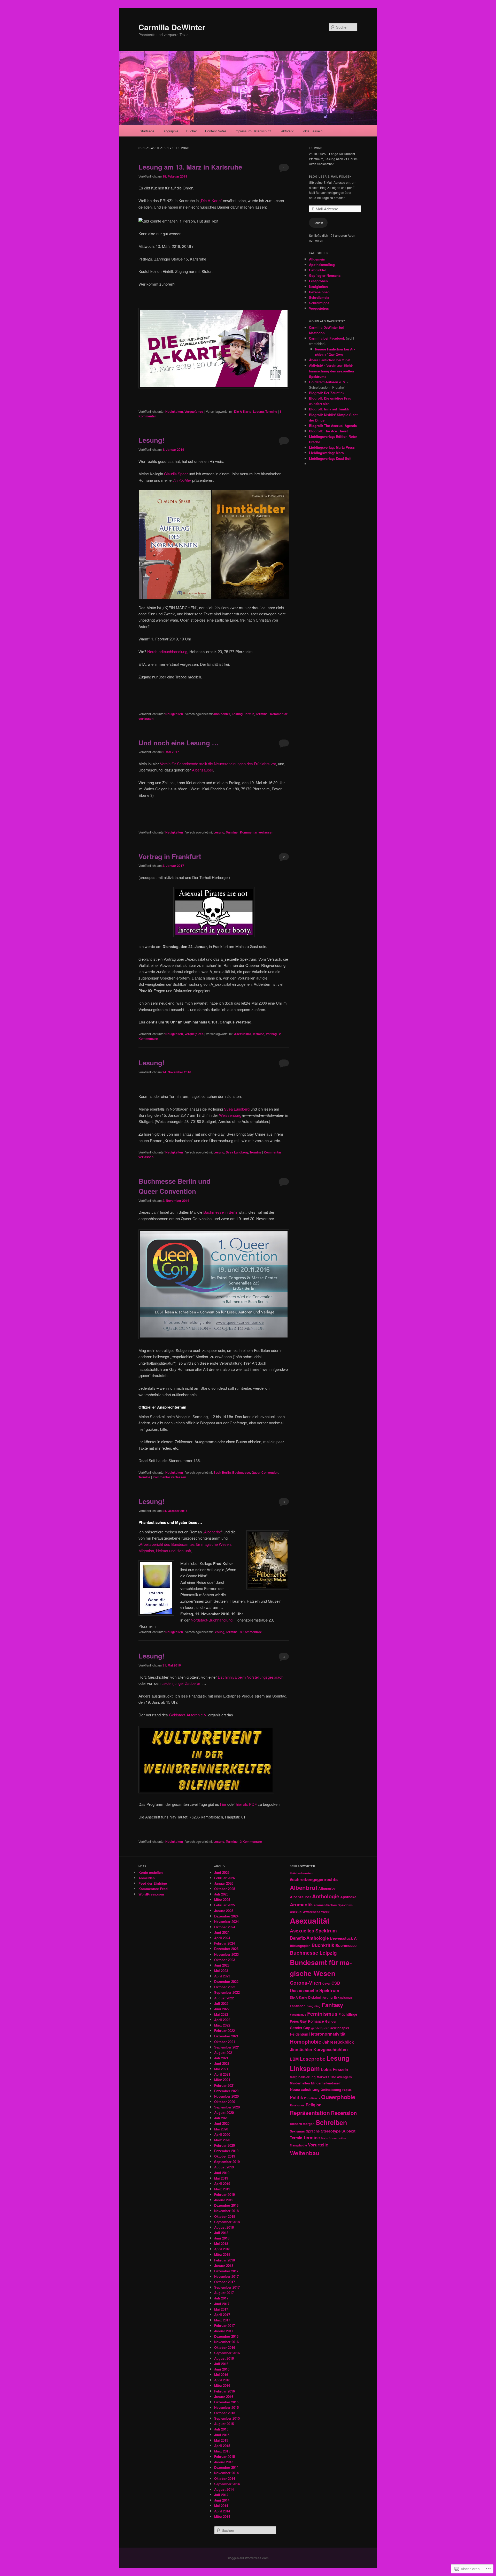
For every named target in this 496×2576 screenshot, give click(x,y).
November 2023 (226, 1954)
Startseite (147, 131)
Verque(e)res (194, 411)
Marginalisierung (303, 2077)
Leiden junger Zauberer (181, 1683)
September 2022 (227, 1992)
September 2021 (227, 2047)
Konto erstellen (151, 1872)
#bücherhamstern (302, 1873)
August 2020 (224, 2112)
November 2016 (226, 2342)
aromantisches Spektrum (333, 1905)
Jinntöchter (222, 714)
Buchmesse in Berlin (221, 1212)
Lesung (258, 411)
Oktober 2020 (225, 2102)
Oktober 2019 (225, 2156)
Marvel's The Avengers (334, 2077)
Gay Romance (312, 2021)
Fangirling (314, 2006)
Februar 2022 (224, 2031)
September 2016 (227, 2353)
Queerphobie (338, 2097)
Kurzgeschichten (331, 2049)
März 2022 (222, 2025)
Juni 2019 (222, 2173)
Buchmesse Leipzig (313, 1953)
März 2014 (222, 2516)
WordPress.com (151, 1894)
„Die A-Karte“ (211, 200)
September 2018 (227, 2222)
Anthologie (326, 1896)
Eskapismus (343, 1997)
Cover (326, 1983)
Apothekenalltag (322, 265)
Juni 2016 (222, 2369)
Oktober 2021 (225, 2042)
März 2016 (222, 2385)
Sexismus (297, 2131)
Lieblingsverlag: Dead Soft (330, 458)
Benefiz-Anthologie (309, 1938)
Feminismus (322, 2013)
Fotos (294, 2021)
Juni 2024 (222, 1932)
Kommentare (251, 1632)
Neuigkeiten (174, 411)
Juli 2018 (221, 2233)
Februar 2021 (224, 2085)
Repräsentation (310, 2113)
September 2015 (227, 2418)
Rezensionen (319, 292)
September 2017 (227, 2287)
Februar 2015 (224, 2456)
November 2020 (226, 2096)
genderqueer (320, 2028)
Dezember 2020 (226, 2091)
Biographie (170, 131)
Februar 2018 (224, 2260)
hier (223, 1804)
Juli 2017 (221, 2298)
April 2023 (222, 1976)
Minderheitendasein (326, 2083)
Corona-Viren (306, 1983)
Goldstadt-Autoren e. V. (328, 382)
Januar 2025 (224, 1911)
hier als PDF (246, 1804)
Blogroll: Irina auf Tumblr (329, 409)
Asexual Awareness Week (310, 1912)
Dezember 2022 (226, 1981)
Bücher (192, 131)
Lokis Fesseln (312, 131)
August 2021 (224, 2053)
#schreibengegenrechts (314, 1879)
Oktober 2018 (225, 2216)
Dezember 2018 (226, 2205)
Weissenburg (230, 1115)
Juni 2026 (222, 1872)
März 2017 (222, 2320)
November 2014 (226, 2473)
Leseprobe (313, 2059)
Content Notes (216, 131)
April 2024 (222, 1938)
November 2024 (226, 1921)
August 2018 (224, 2227)
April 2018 (222, 2249)
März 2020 (222, 2140)
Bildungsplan (300, 1946)
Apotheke (348, 1897)
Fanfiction (298, 2006)
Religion (314, 2105)
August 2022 (224, 1998)
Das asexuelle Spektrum (315, 1990)
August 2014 (224, 2489)
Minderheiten (300, 2083)
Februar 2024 (224, 1943)
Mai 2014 (221, 2506)
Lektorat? (286, 131)
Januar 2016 (224, 2397)
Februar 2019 (224, 2194)
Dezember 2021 (226, 2036)
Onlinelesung (331, 2090)
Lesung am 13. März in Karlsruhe (190, 167)
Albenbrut (304, 1887)
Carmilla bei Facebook (327, 338)
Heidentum (299, 2034)
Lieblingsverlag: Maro (326, 453)
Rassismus (297, 2105)
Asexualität (242, 1034)
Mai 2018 (221, 2244)
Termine (271, 411)
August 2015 (224, 2424)
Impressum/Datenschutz (253, 131)
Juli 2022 (221, 2003)
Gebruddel (317, 270)
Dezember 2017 (226, 2271)
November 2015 (226, 2407)
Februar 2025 (224, 1905)
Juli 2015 (221, 2429)
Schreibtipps (319, 303)
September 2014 (227, 2484)
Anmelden (147, 1878)
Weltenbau (305, 2153)
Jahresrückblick (338, 2042)
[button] (175, 545)
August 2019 (224, 2167)
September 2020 (227, 2107)
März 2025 (222, 1899)
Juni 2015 (222, 2435)
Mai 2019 (221, 2178)
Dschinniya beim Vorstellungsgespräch (251, 1677)
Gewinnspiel (339, 2028)
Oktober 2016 (225, 2347)
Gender (331, 2021)
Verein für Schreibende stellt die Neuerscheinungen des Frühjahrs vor (218, 764)
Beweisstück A (343, 1938)
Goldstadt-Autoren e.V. (188, 1715)
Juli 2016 (221, 2364)
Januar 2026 (224, 1883)
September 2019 (227, 2162)
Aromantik (301, 1904)
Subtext (348, 2131)
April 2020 (222, 2134)
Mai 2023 (221, 1971)
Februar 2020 (224, 2145)
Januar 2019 (224, 2200)
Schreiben (331, 2122)
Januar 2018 (224, 2265)
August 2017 (224, 2293)
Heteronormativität (327, 2034)
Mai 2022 (221, 2014)
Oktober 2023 (225, 1960)
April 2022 (222, 2020)
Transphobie (298, 2145)
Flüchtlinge (348, 2014)
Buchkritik (323, 1945)
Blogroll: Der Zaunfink (327, 393)
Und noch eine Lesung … (179, 743)
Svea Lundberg (237, 1109)
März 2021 (222, 2080)
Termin (249, 714)
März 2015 (222, 2451)
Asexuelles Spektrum (313, 1931)
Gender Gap (300, 2028)
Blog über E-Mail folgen (330, 177)
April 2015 (222, 2446)
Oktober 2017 (225, 2282)
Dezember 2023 (226, 1949)
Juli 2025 (221, 1894)
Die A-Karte (243, 411)
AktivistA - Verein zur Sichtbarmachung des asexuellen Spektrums (331, 371)
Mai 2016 (221, 2375)
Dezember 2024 (226, 1916)
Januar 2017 (224, 2331)
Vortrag (271, 1034)
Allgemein (317, 259)
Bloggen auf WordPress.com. (248, 2558)
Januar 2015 (224, 2462)
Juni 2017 (222, 2304)
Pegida (347, 2090)
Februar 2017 (224, 2325)
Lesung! (152, 440)
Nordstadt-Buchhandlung (212, 1620)
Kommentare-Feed (153, 1889)
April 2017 (222, 2315)
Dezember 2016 (226, 2336)
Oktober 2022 (225, 1987)
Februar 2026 (224, 1878)
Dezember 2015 (226, 2402)
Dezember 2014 (226, 2467)
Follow (318, 223)
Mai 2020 (221, 2129)
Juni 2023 (222, 1965)
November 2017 (226, 2276)
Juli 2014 (221, 2495)
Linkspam (305, 2068)
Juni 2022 (222, 2009)
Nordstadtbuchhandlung (167, 651)
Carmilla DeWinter (172, 27)
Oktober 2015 (225, 2413)
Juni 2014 (222, 2500)
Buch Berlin (222, 1472)
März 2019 (222, 2189)
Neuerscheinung (305, 2089)
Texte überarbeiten (334, 2138)
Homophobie (306, 2041)
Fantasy (332, 2005)
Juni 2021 (222, 2063)
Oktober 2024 (225, 1927)
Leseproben (318, 281)
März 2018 (222, 2254)
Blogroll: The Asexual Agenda (333, 426)
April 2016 (222, 2380)
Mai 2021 (221, 2069)
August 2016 (224, 2358)
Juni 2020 (222, 2123)
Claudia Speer (176, 474)
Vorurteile (318, 2145)
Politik (296, 2097)
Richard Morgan (302, 2124)
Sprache (313, 2131)
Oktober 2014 (225, 2478)
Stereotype (331, 2131)
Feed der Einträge (153, 1883)
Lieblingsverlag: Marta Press (332, 447)
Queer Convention (265, 1472)
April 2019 (222, 2184)
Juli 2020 (221, 2118)
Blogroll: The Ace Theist (328, 431)
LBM (294, 2059)
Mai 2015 (221, 2440)
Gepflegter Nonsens (325, 275)
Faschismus (298, 2015)
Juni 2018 (222, 2238)
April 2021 (222, 2074)
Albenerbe (213, 1532)
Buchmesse (241, 1472)
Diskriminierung (320, 1997)
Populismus (312, 2098)
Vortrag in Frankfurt (170, 856)
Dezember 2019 (226, 2151)
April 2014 (222, 2511)
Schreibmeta (319, 297)
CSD (336, 1983)
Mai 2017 (221, 2309)
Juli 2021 (221, 2058)
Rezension (344, 2113)
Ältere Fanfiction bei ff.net (330, 360)
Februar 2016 (224, 2391)
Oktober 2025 (225, 1889)
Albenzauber (202, 770)
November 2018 (226, 2211)
